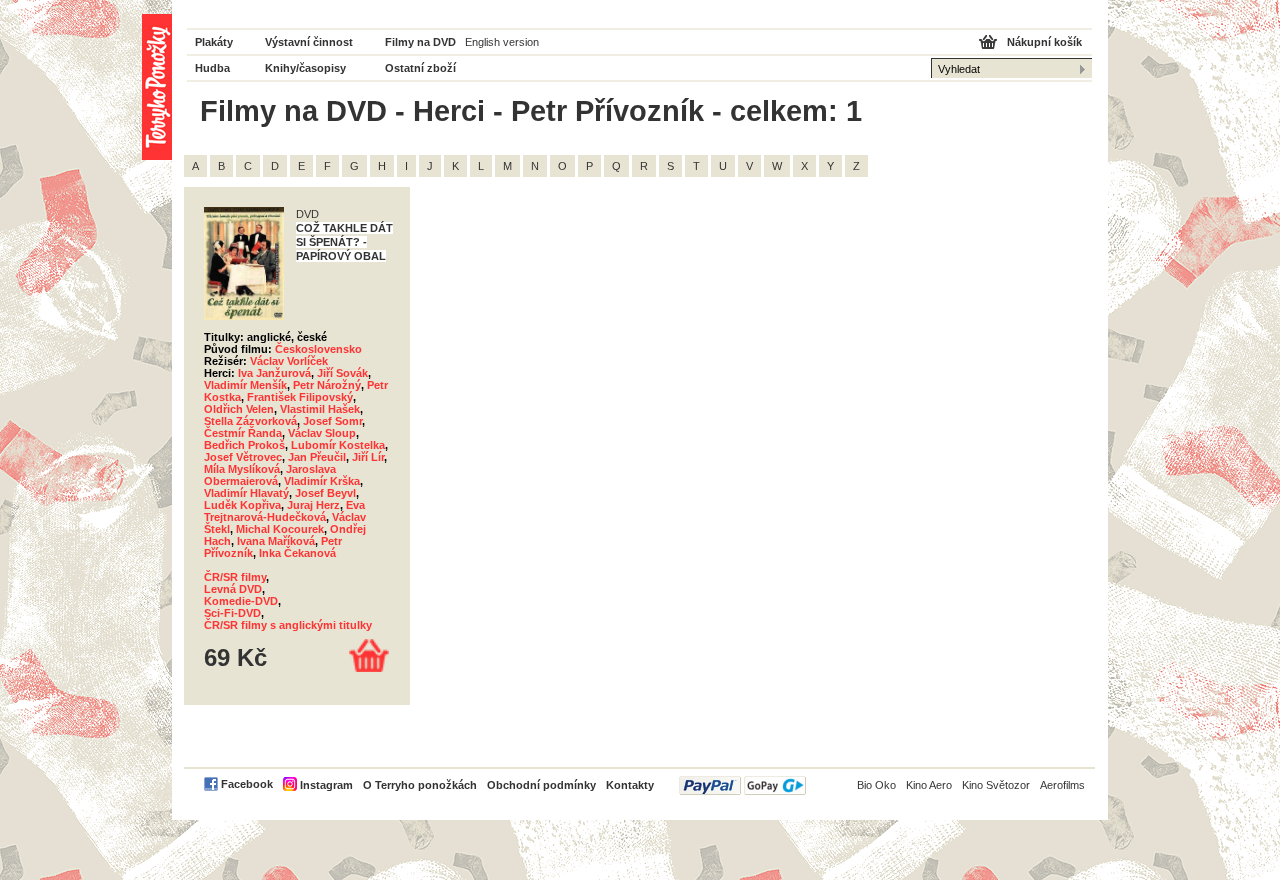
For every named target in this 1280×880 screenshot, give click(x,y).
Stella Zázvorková (250, 421)
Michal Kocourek (280, 529)
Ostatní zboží (420, 68)
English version (502, 42)
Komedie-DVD (241, 601)
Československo (318, 349)
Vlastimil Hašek (320, 409)
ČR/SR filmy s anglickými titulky (288, 625)
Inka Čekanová (297, 553)
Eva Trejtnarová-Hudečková (284, 511)
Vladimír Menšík (245, 385)
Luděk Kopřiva (242, 505)
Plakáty (214, 42)
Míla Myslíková (242, 469)
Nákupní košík (1044, 42)
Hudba (212, 68)
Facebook (247, 784)
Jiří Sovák (342, 373)
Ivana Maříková (276, 541)
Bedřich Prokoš (244, 445)
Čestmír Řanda (243, 433)
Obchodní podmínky (541, 785)
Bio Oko (876, 785)
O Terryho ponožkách (420, 785)
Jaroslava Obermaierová (270, 475)
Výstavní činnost (309, 42)
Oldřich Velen (239, 409)
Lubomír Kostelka (338, 445)
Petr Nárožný (327, 385)
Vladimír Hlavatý (246, 493)
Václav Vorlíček (289, 361)
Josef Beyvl (325, 493)
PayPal (742, 785)
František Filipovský (300, 397)
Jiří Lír (368, 457)
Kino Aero (929, 785)
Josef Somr (332, 421)
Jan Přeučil (317, 457)
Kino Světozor (996, 785)
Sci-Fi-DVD (232, 613)
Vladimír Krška (322, 481)
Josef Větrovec (243, 457)
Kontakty (630, 785)
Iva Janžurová (274, 373)
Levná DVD (233, 589)
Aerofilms (1062, 785)
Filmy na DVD (420, 42)
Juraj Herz (313, 505)
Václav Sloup (322, 433)
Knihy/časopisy (305, 68)
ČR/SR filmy (235, 577)
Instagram (326, 785)
